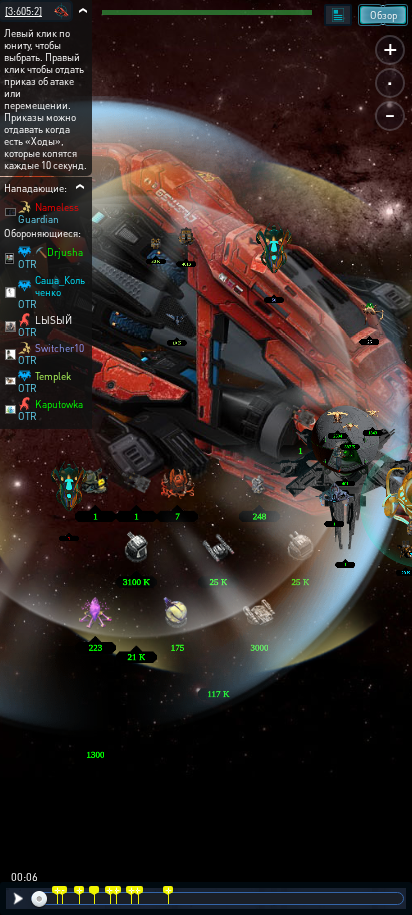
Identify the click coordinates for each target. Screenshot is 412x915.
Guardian (38, 219)
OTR (27, 264)
